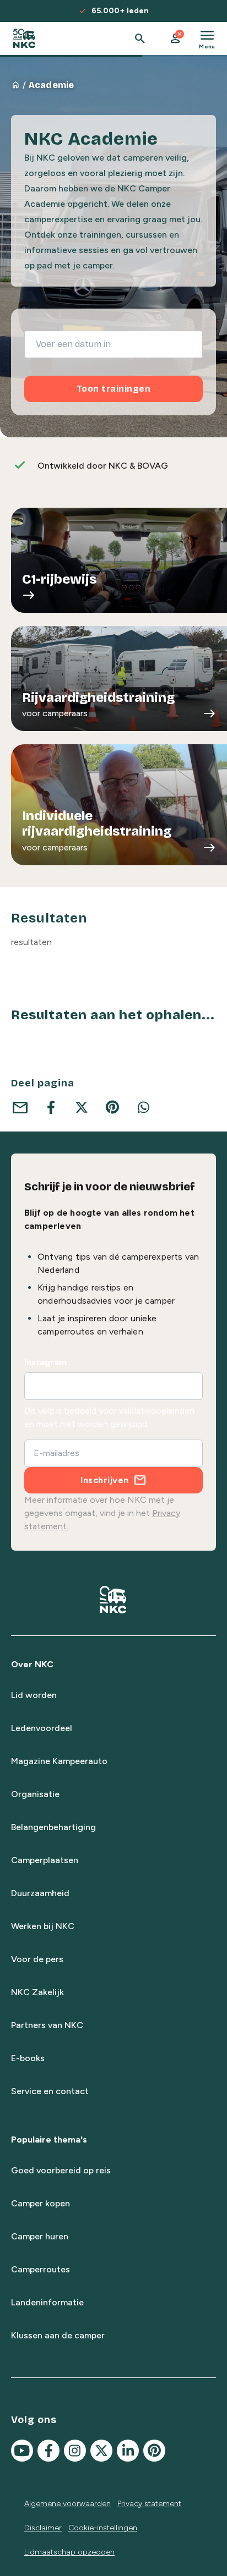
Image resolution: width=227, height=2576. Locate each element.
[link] (24, 39)
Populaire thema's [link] (49, 2140)
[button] (175, 39)
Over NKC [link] (32, 1664)
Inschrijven (105, 1480)
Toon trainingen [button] (114, 389)
